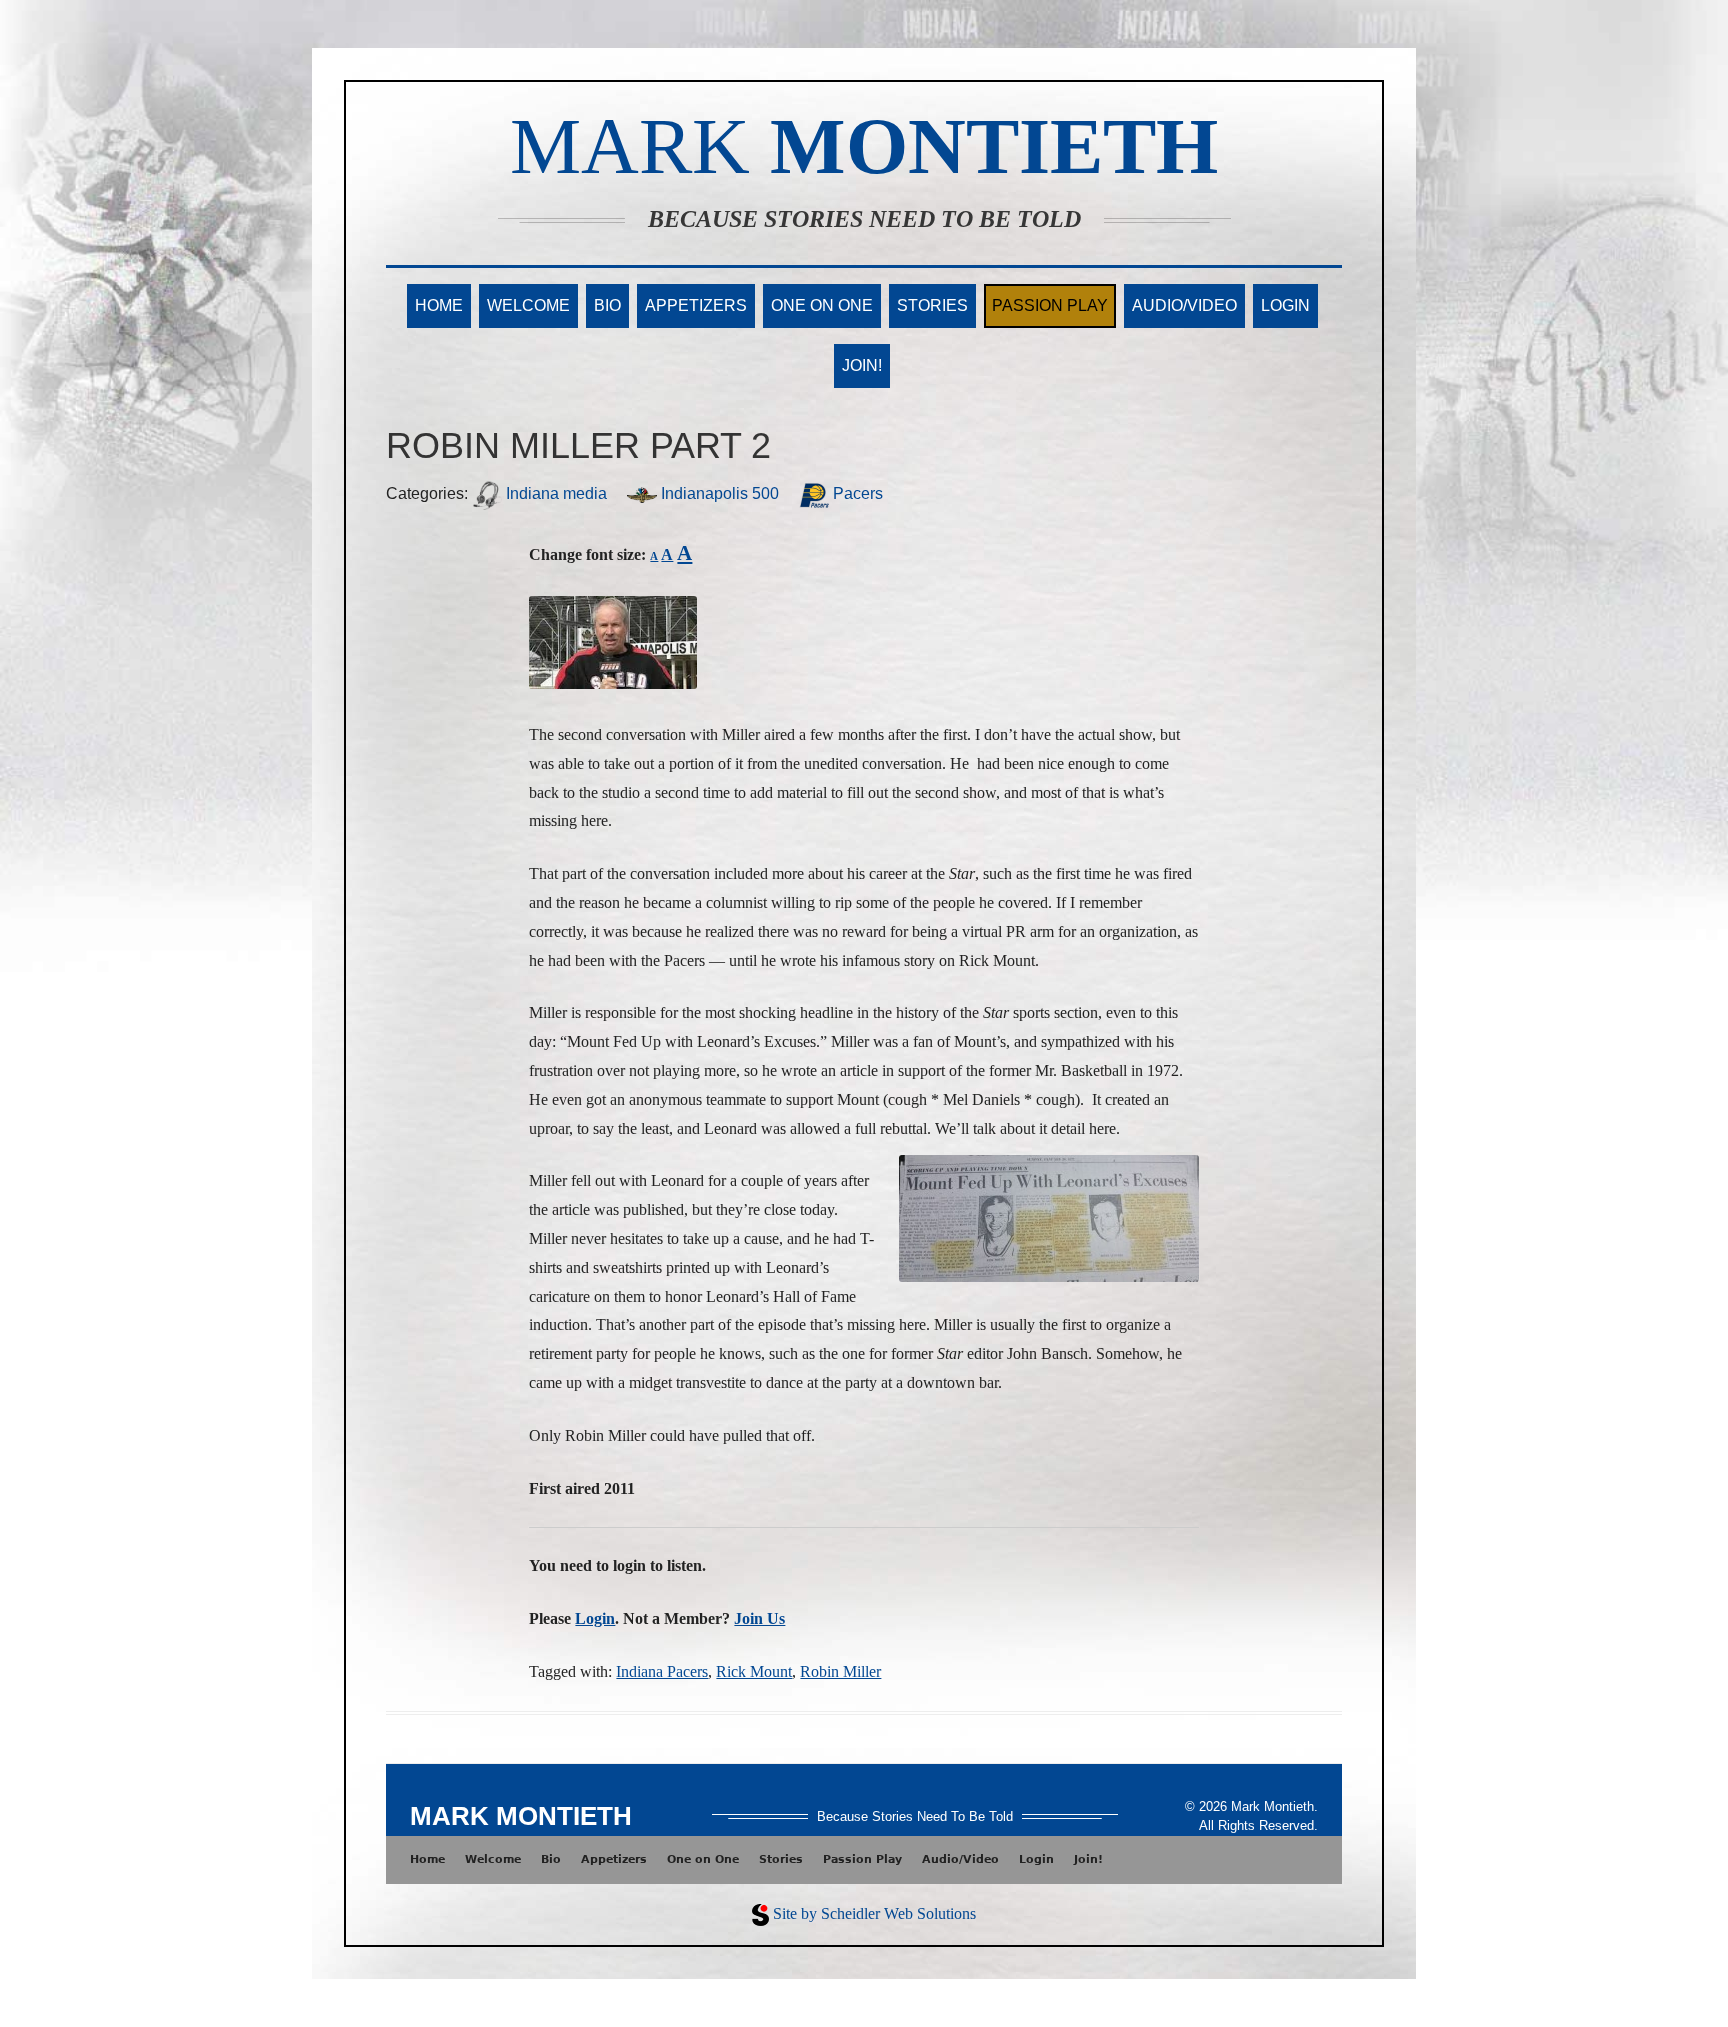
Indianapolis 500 (718, 493)
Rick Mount (754, 1671)
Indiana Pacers (662, 1671)
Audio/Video (1184, 305)
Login (1285, 305)
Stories (932, 305)
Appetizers (696, 305)
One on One (822, 305)
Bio (607, 305)
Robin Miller (840, 1671)
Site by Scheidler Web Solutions (874, 1913)
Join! (862, 365)
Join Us (759, 1618)
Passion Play (1050, 305)
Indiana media (554, 493)
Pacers (856, 493)
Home (439, 305)
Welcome (528, 305)
